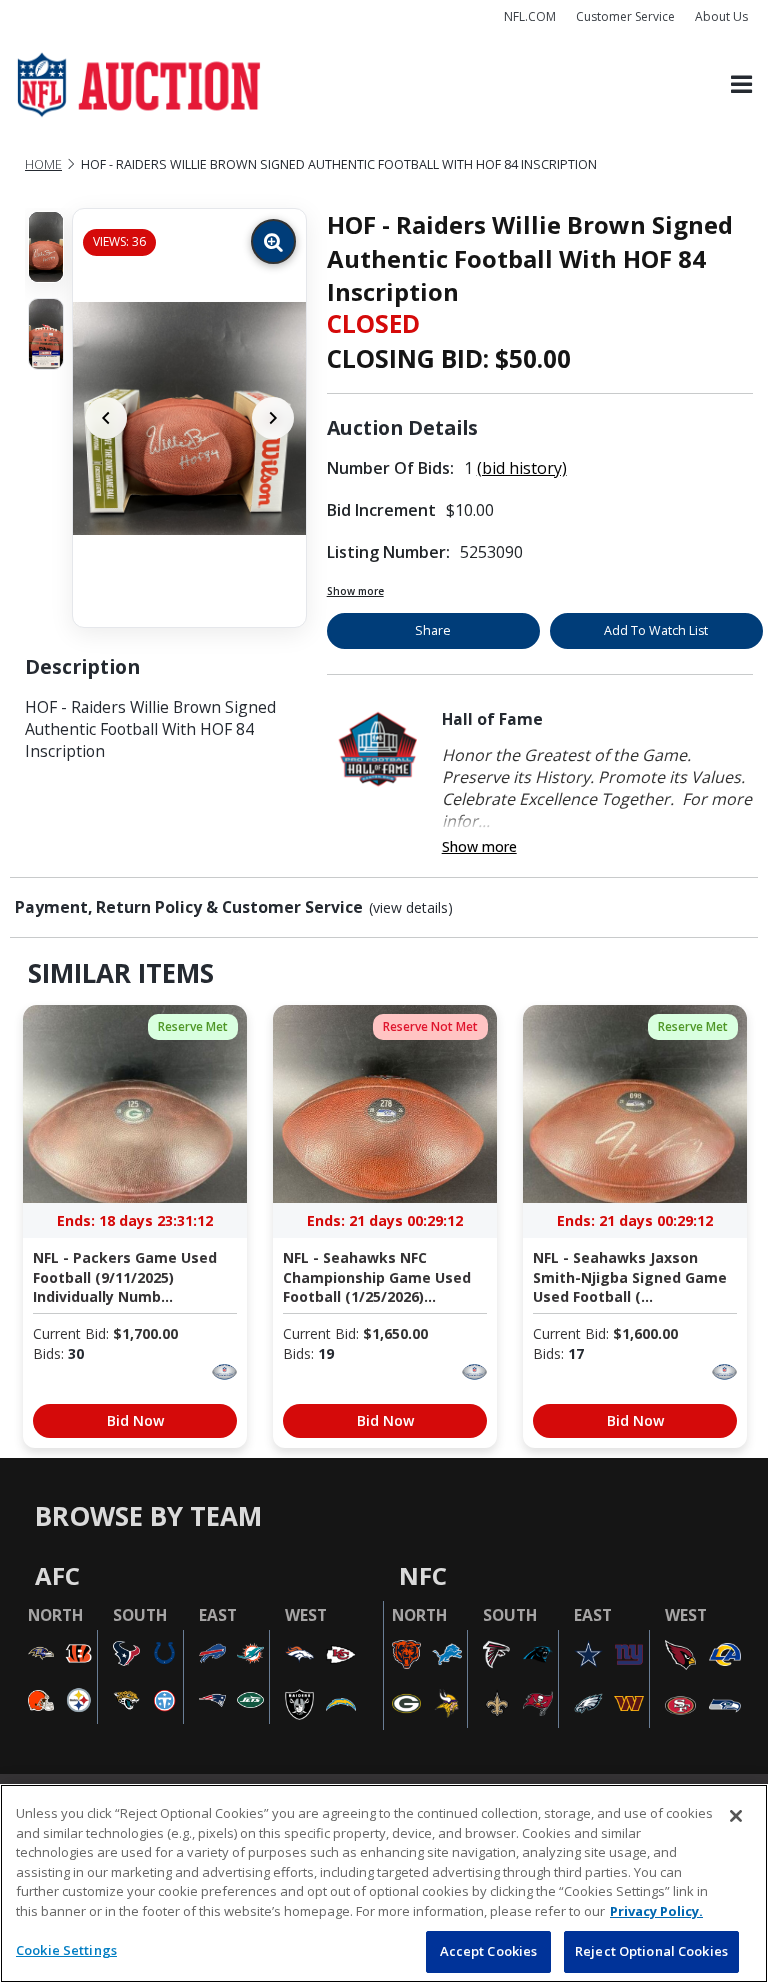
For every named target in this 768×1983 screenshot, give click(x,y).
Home (43, 164)
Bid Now (135, 1420)
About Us (721, 16)
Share (433, 630)
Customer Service (625, 16)
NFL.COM (530, 16)
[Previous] (106, 418)
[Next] (273, 418)
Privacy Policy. (656, 1911)
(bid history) (522, 468)
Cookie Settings (66, 1950)
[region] (384, 1883)
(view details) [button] (411, 908)
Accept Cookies (489, 1951)
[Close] (736, 1816)
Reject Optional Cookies (651, 1951)
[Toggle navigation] (741, 85)
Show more (355, 591)
